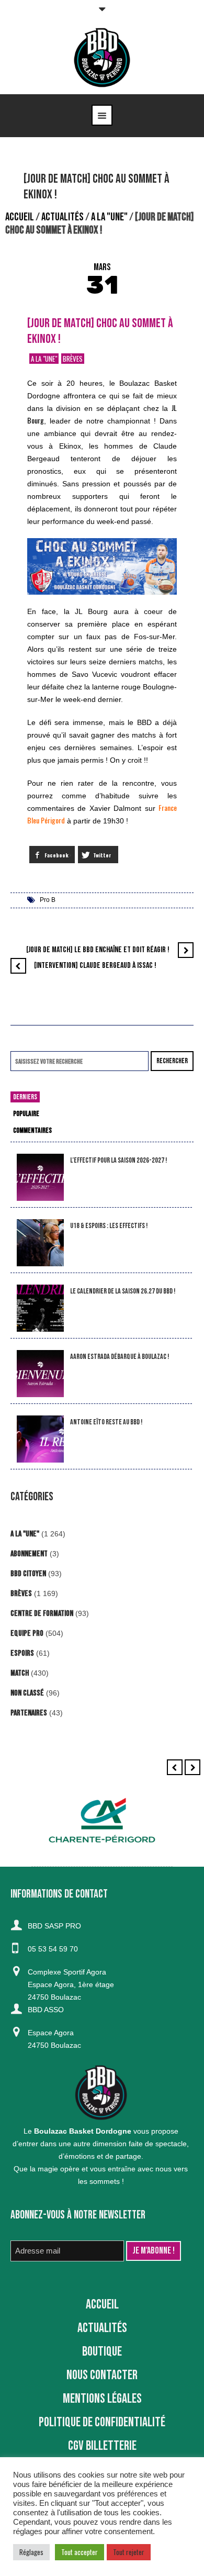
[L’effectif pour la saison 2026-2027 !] (40, 1178)
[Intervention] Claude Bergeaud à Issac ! (95, 966)
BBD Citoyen (28, 1574)
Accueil (20, 217)
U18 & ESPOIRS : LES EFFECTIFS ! (109, 1226)
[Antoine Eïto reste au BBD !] (40, 1439)
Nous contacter (102, 2375)
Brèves (73, 359)
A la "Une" (109, 217)
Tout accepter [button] (80, 2552)
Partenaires (29, 1713)
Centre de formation (42, 1614)
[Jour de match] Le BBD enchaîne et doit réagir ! (98, 950)
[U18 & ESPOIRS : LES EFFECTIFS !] (40, 1243)
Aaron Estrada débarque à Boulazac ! (120, 1357)
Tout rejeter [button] (129, 2552)
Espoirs (22, 1653)
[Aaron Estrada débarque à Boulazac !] (40, 1374)
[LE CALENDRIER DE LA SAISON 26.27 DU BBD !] (40, 1308)
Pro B (48, 900)
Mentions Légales (102, 2399)
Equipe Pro (27, 1633)
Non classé (27, 1693)
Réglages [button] (31, 2552)
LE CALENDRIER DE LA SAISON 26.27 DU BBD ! (123, 1291)
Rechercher (172, 1061)
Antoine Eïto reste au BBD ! (106, 1422)
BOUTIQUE (102, 2352)
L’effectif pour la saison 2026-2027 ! (118, 1160)
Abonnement (29, 1554)
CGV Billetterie (102, 2446)
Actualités (63, 217)
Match (20, 1673)
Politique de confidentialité (102, 2422)
